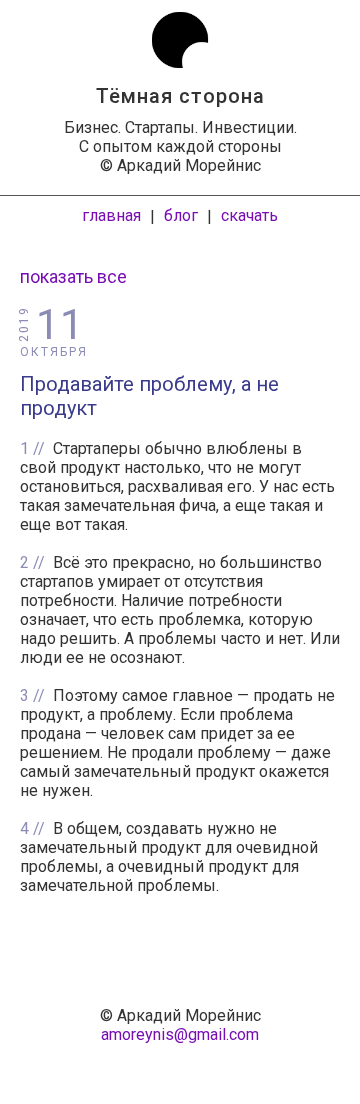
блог (181, 215)
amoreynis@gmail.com (180, 1034)
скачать (249, 215)
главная (111, 215)
